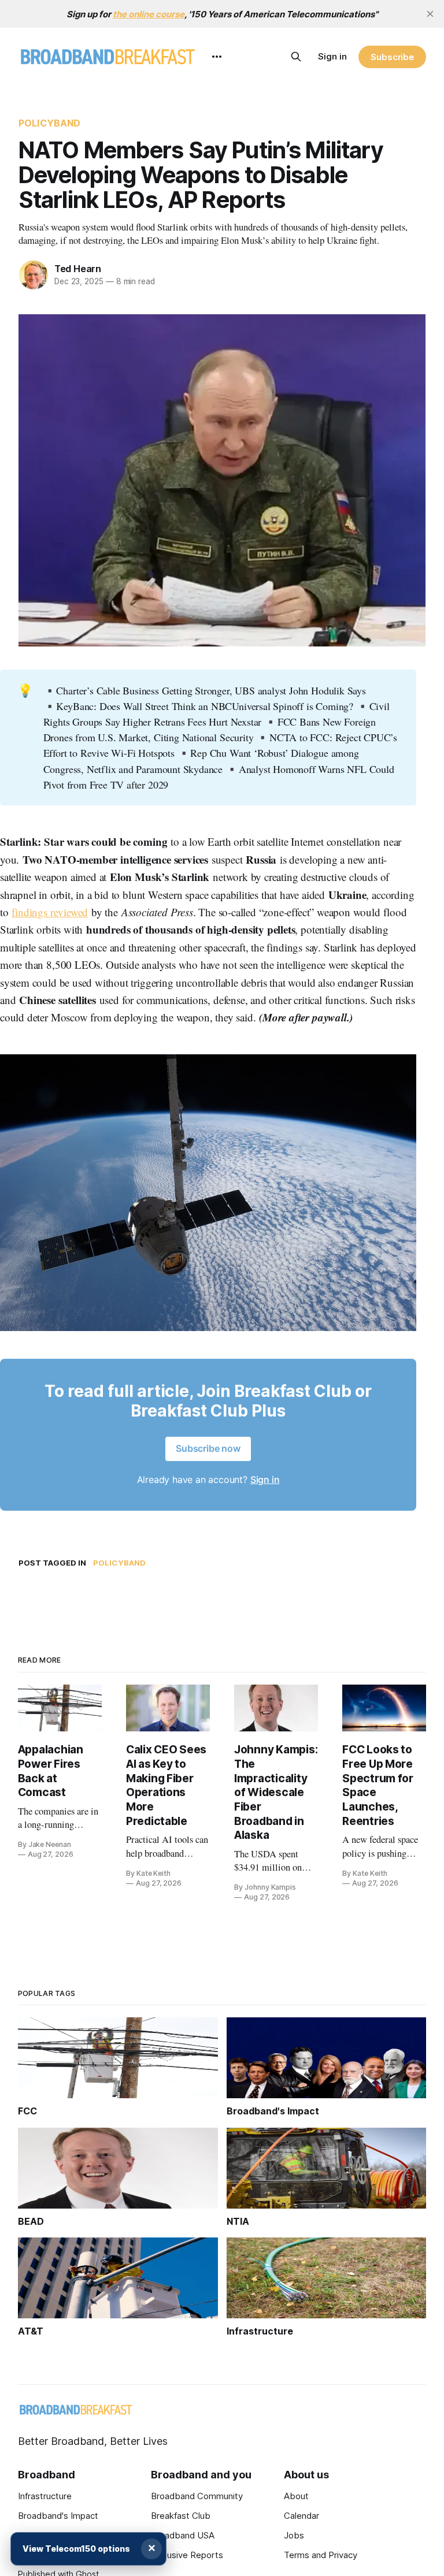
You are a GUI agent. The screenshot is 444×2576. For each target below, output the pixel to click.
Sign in (332, 56)
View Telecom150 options (76, 2549)
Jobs (294, 2535)
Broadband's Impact (58, 2516)
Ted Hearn (78, 269)
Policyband (50, 123)
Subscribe (392, 57)
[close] (430, 14)
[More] (217, 57)
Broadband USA (183, 2535)
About (296, 2496)
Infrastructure (45, 2496)
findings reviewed (50, 912)
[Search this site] (296, 57)
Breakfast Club (181, 2516)
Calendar (301, 2516)
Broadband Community (197, 2496)
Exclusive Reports (187, 2555)
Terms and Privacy (321, 2555)
